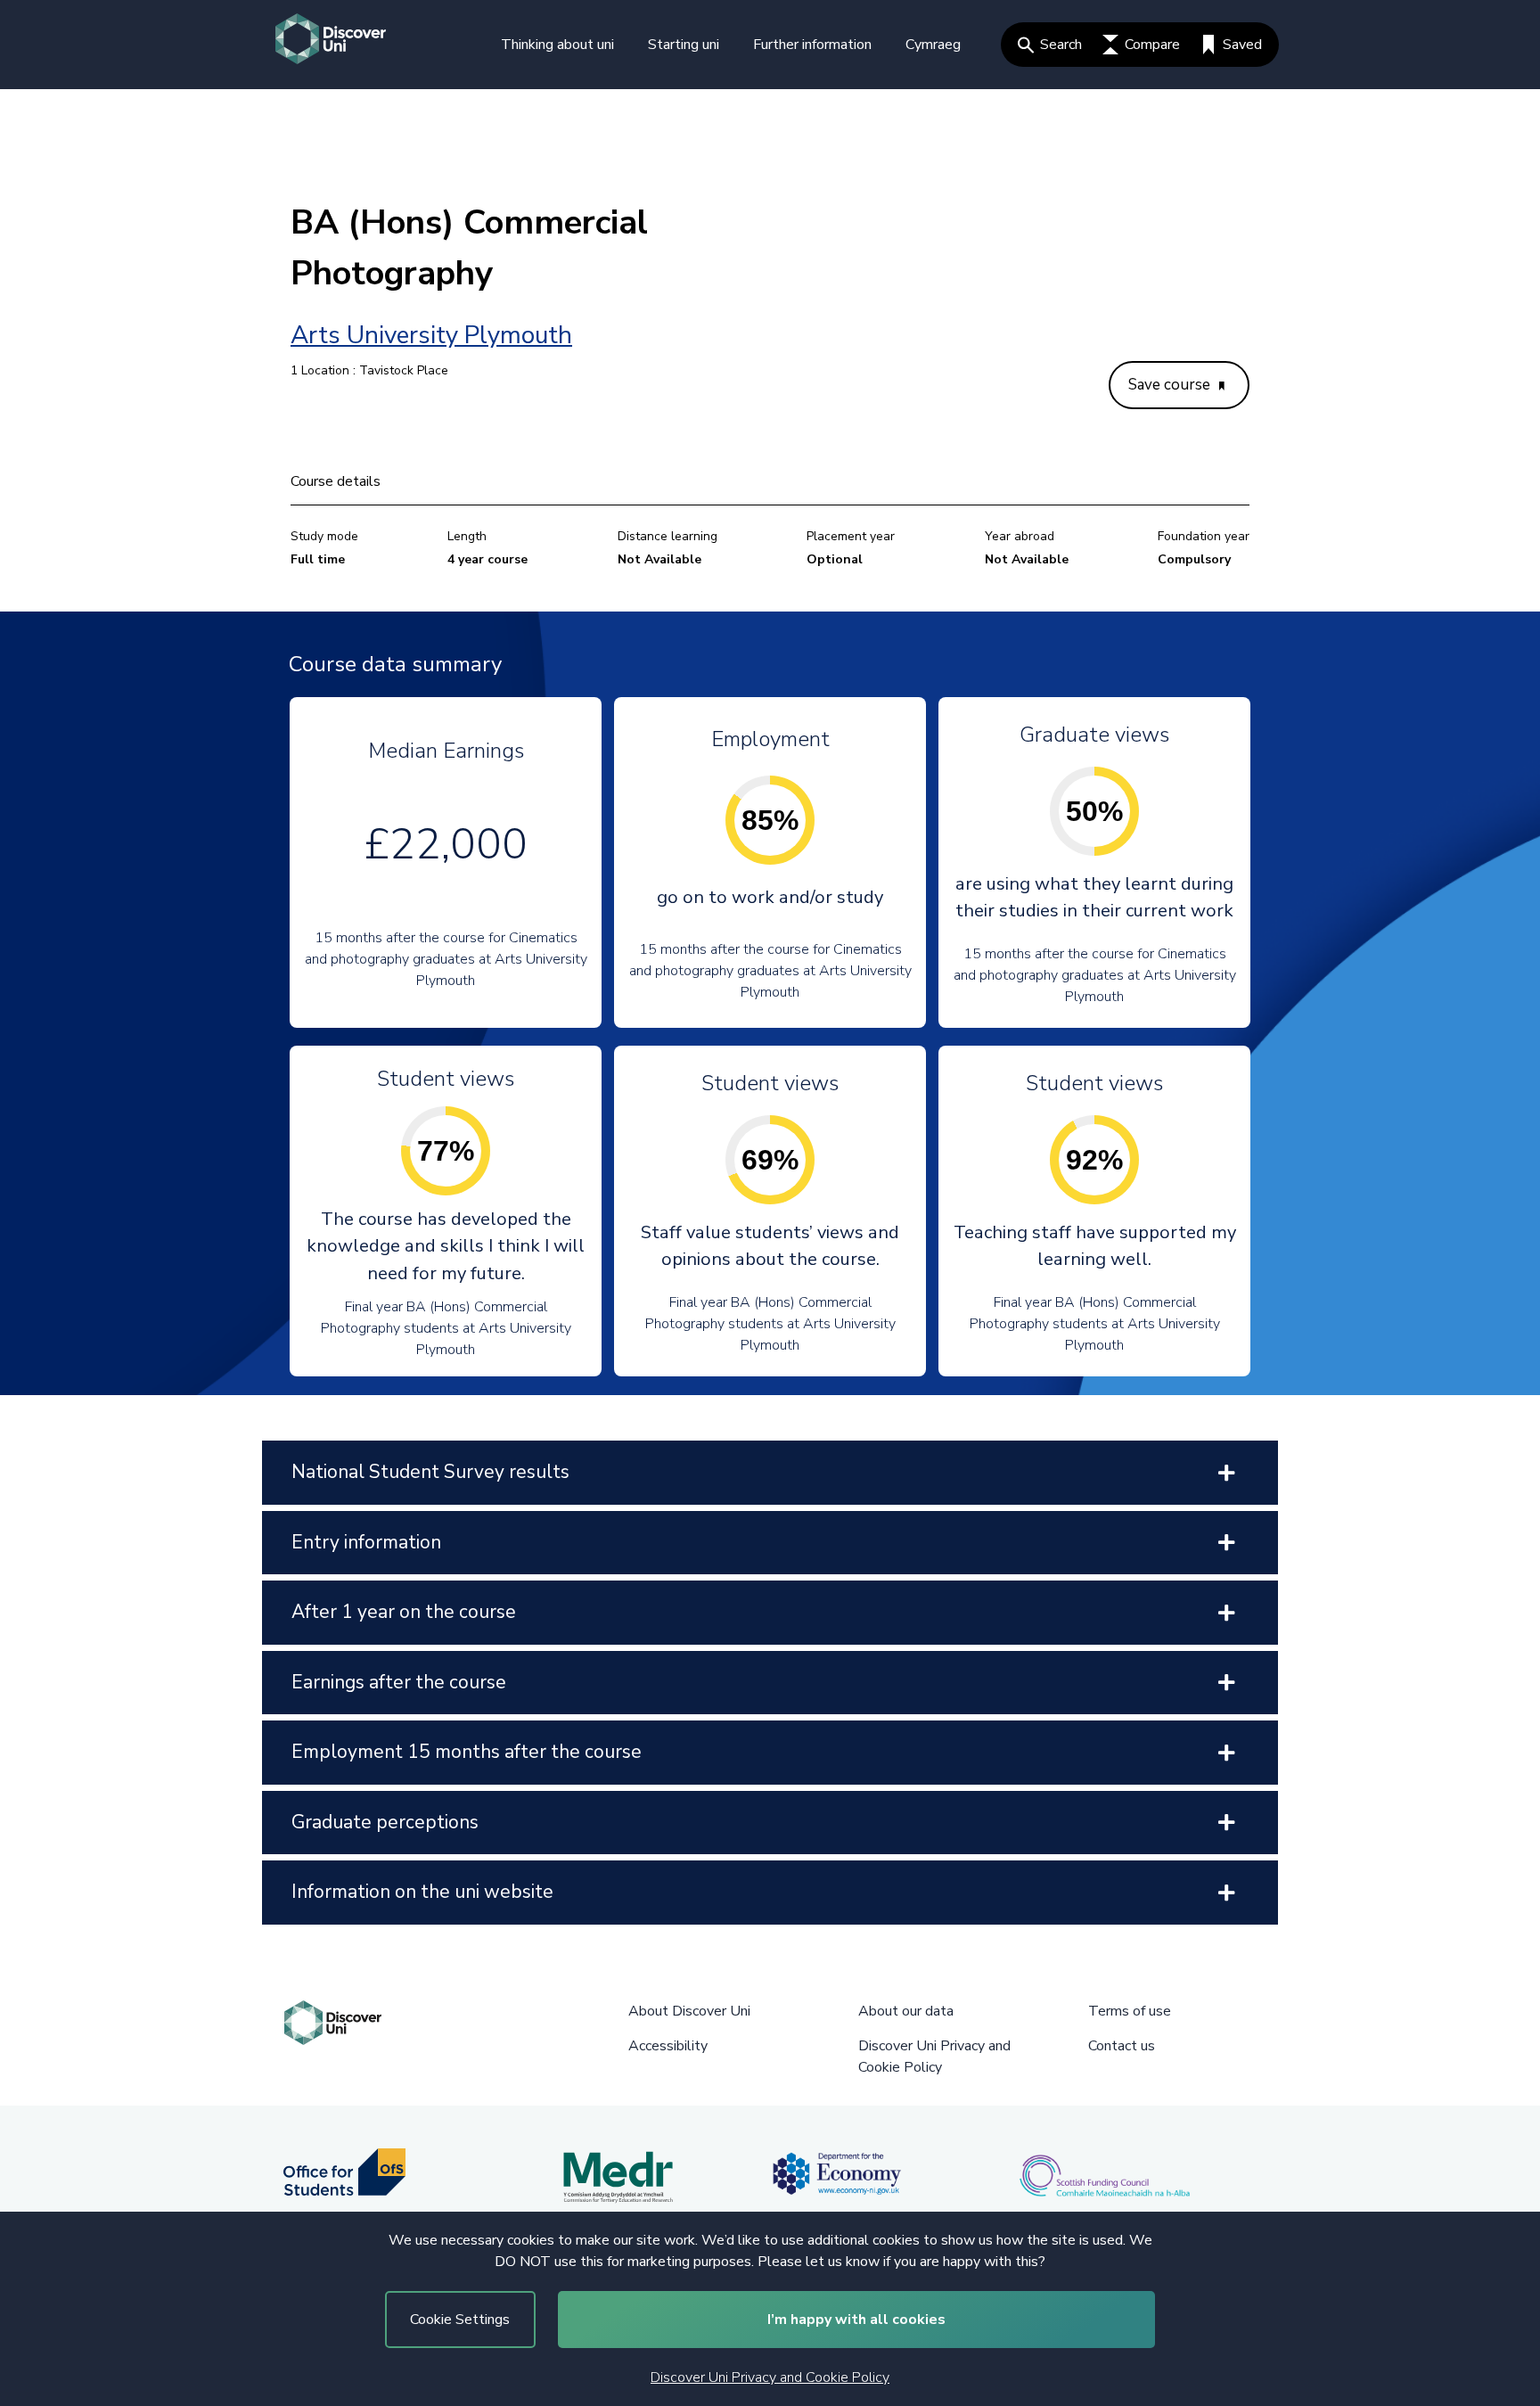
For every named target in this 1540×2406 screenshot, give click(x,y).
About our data (906, 2011)
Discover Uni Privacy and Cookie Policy (770, 2377)
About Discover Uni (689, 2011)
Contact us (1122, 2046)
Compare (1152, 45)
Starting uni (684, 45)
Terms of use (1130, 2011)
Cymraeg (933, 45)
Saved (1242, 45)
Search (1061, 45)
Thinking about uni (557, 45)
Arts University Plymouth (431, 335)
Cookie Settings (460, 2320)
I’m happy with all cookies (856, 2320)
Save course (1171, 385)
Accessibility (668, 2046)
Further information (812, 45)
